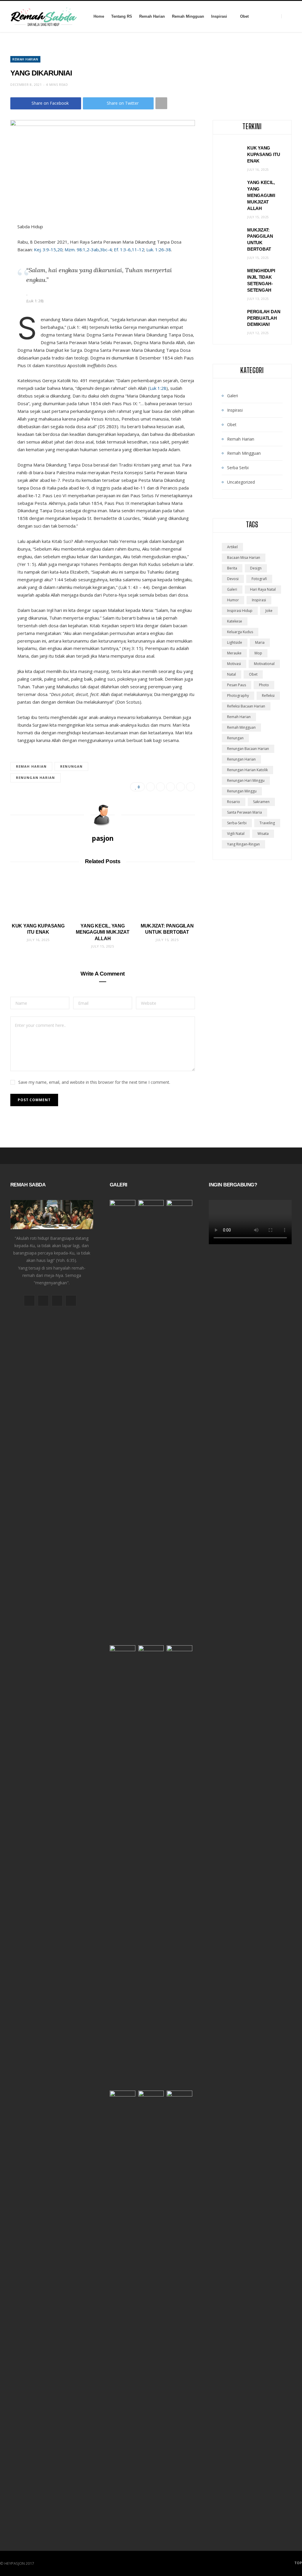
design (256, 568)
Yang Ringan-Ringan (243, 844)
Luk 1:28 (158, 388)
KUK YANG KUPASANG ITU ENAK (264, 154)
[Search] (287, 16)
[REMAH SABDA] (44, 17)
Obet (244, 16)
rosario (234, 802)
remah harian (31, 766)
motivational (264, 664)
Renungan (71, 766)
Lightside (235, 642)
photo (264, 685)
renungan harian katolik (247, 770)
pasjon (103, 838)
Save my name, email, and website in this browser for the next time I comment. (94, 1082)
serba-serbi (237, 823)
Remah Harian (152, 16)
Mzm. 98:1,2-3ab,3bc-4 (88, 249)
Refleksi (268, 696)
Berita (232, 568)
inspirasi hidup (240, 611)
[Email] (180, 787)
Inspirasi (219, 16)
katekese (235, 621)
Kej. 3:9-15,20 (48, 249)
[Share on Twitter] (160, 787)
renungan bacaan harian (248, 749)
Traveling (267, 823)
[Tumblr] (191, 787)
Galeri (233, 396)
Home (99, 16)
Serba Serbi (238, 468)
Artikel (232, 547)
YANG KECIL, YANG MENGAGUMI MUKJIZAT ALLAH (103, 932)
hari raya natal (263, 589)
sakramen (261, 802)
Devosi (233, 579)
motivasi (234, 664)
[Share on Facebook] (150, 787)
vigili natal (236, 834)
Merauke (234, 653)
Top (298, 2563)
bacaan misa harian (244, 558)
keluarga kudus (240, 632)
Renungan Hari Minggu (246, 780)
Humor (233, 600)
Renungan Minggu (242, 791)
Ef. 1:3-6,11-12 (129, 249)
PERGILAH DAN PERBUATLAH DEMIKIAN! (264, 318)
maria (260, 642)
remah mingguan (241, 727)
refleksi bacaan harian (246, 706)
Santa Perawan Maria (244, 812)
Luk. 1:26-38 (159, 249)
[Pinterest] (170, 787)
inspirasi (259, 600)
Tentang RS (122, 16)
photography (238, 696)
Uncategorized (241, 482)
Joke (269, 611)
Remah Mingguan (188, 16)
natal (232, 674)
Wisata (263, 834)
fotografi (259, 579)
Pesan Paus (237, 685)
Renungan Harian (36, 778)
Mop (258, 653)
